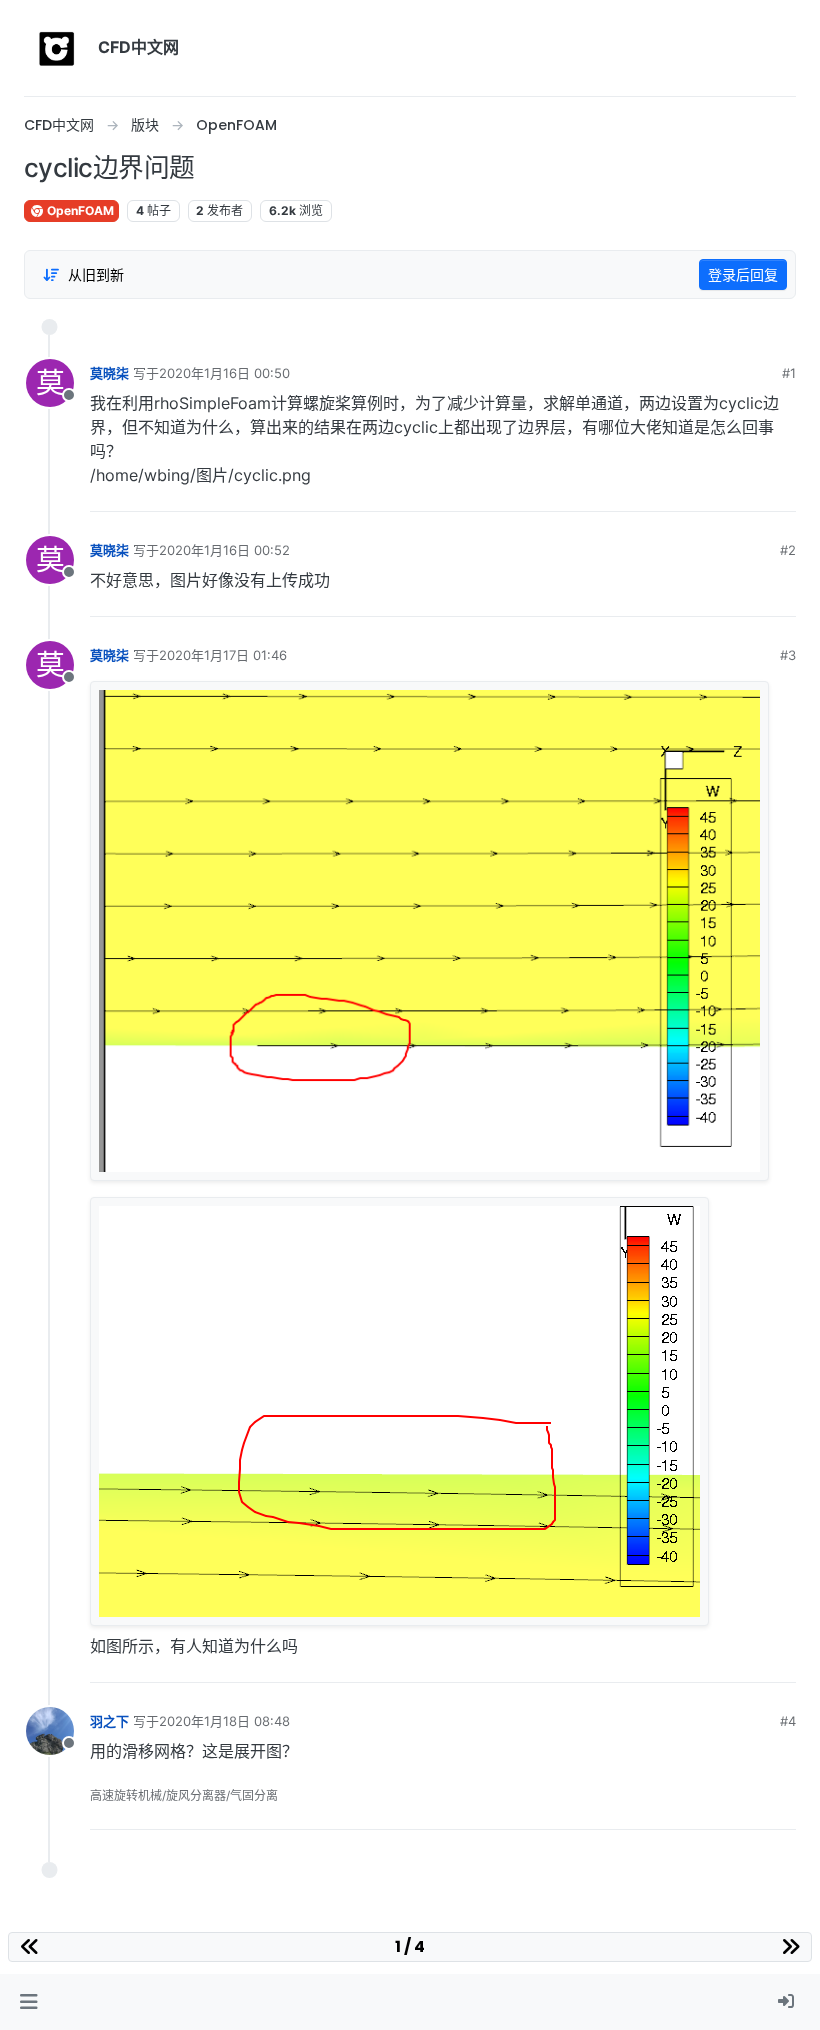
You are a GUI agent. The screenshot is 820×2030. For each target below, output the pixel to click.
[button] (28, 2002)
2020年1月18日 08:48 (224, 1721)
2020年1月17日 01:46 (223, 655)
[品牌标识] (57, 48)
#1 (789, 373)
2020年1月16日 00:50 (224, 373)
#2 (788, 550)
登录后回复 (743, 274)
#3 (788, 655)
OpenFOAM (79, 210)
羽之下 (109, 1721)
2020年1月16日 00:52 (224, 550)
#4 (788, 1721)
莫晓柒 (109, 373)
